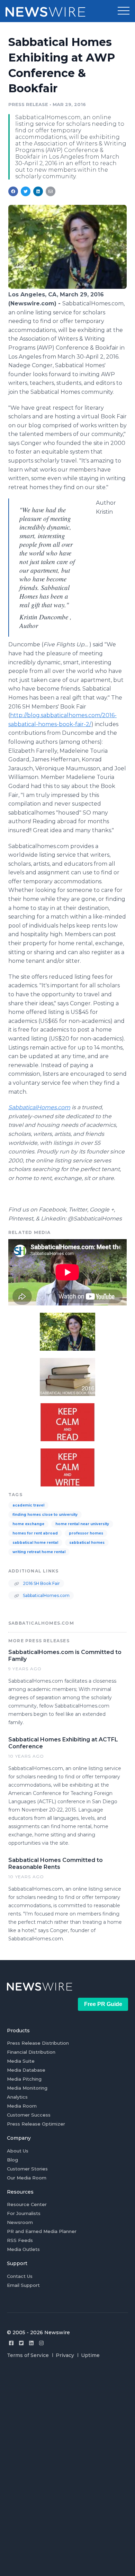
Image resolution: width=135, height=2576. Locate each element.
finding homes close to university (45, 1515)
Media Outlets (23, 2249)
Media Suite (21, 2061)
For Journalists (24, 2213)
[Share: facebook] (13, 191)
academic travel (28, 1505)
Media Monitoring (27, 2088)
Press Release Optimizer (36, 2124)
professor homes (86, 1533)
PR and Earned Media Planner (42, 2231)
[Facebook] (11, 2343)
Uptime (90, 2355)
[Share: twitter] (26, 191)
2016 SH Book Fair (41, 1583)
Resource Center (27, 2204)
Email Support (23, 2285)
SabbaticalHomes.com (46, 1595)
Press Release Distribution (38, 2043)
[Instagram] (41, 2343)
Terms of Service (28, 2355)
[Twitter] (21, 2343)
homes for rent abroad (35, 1533)
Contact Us (20, 2276)
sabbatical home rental (35, 1543)
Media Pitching (24, 2079)
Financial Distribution (31, 2052)
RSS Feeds (20, 2240)
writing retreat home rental (39, 1552)
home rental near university (82, 1524)
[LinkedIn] (31, 2343)
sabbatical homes (87, 1543)
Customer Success (29, 2115)
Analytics (17, 2097)
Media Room (22, 2106)
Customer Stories (27, 2169)
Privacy (65, 2355)
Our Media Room (27, 2178)
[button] (124, 11)
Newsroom (20, 2222)
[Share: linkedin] (38, 191)
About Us (18, 2151)
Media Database (26, 2070)
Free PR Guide (103, 2004)
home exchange (28, 1524)
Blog (12, 2160)
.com (39, 1107)
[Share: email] (51, 191)
